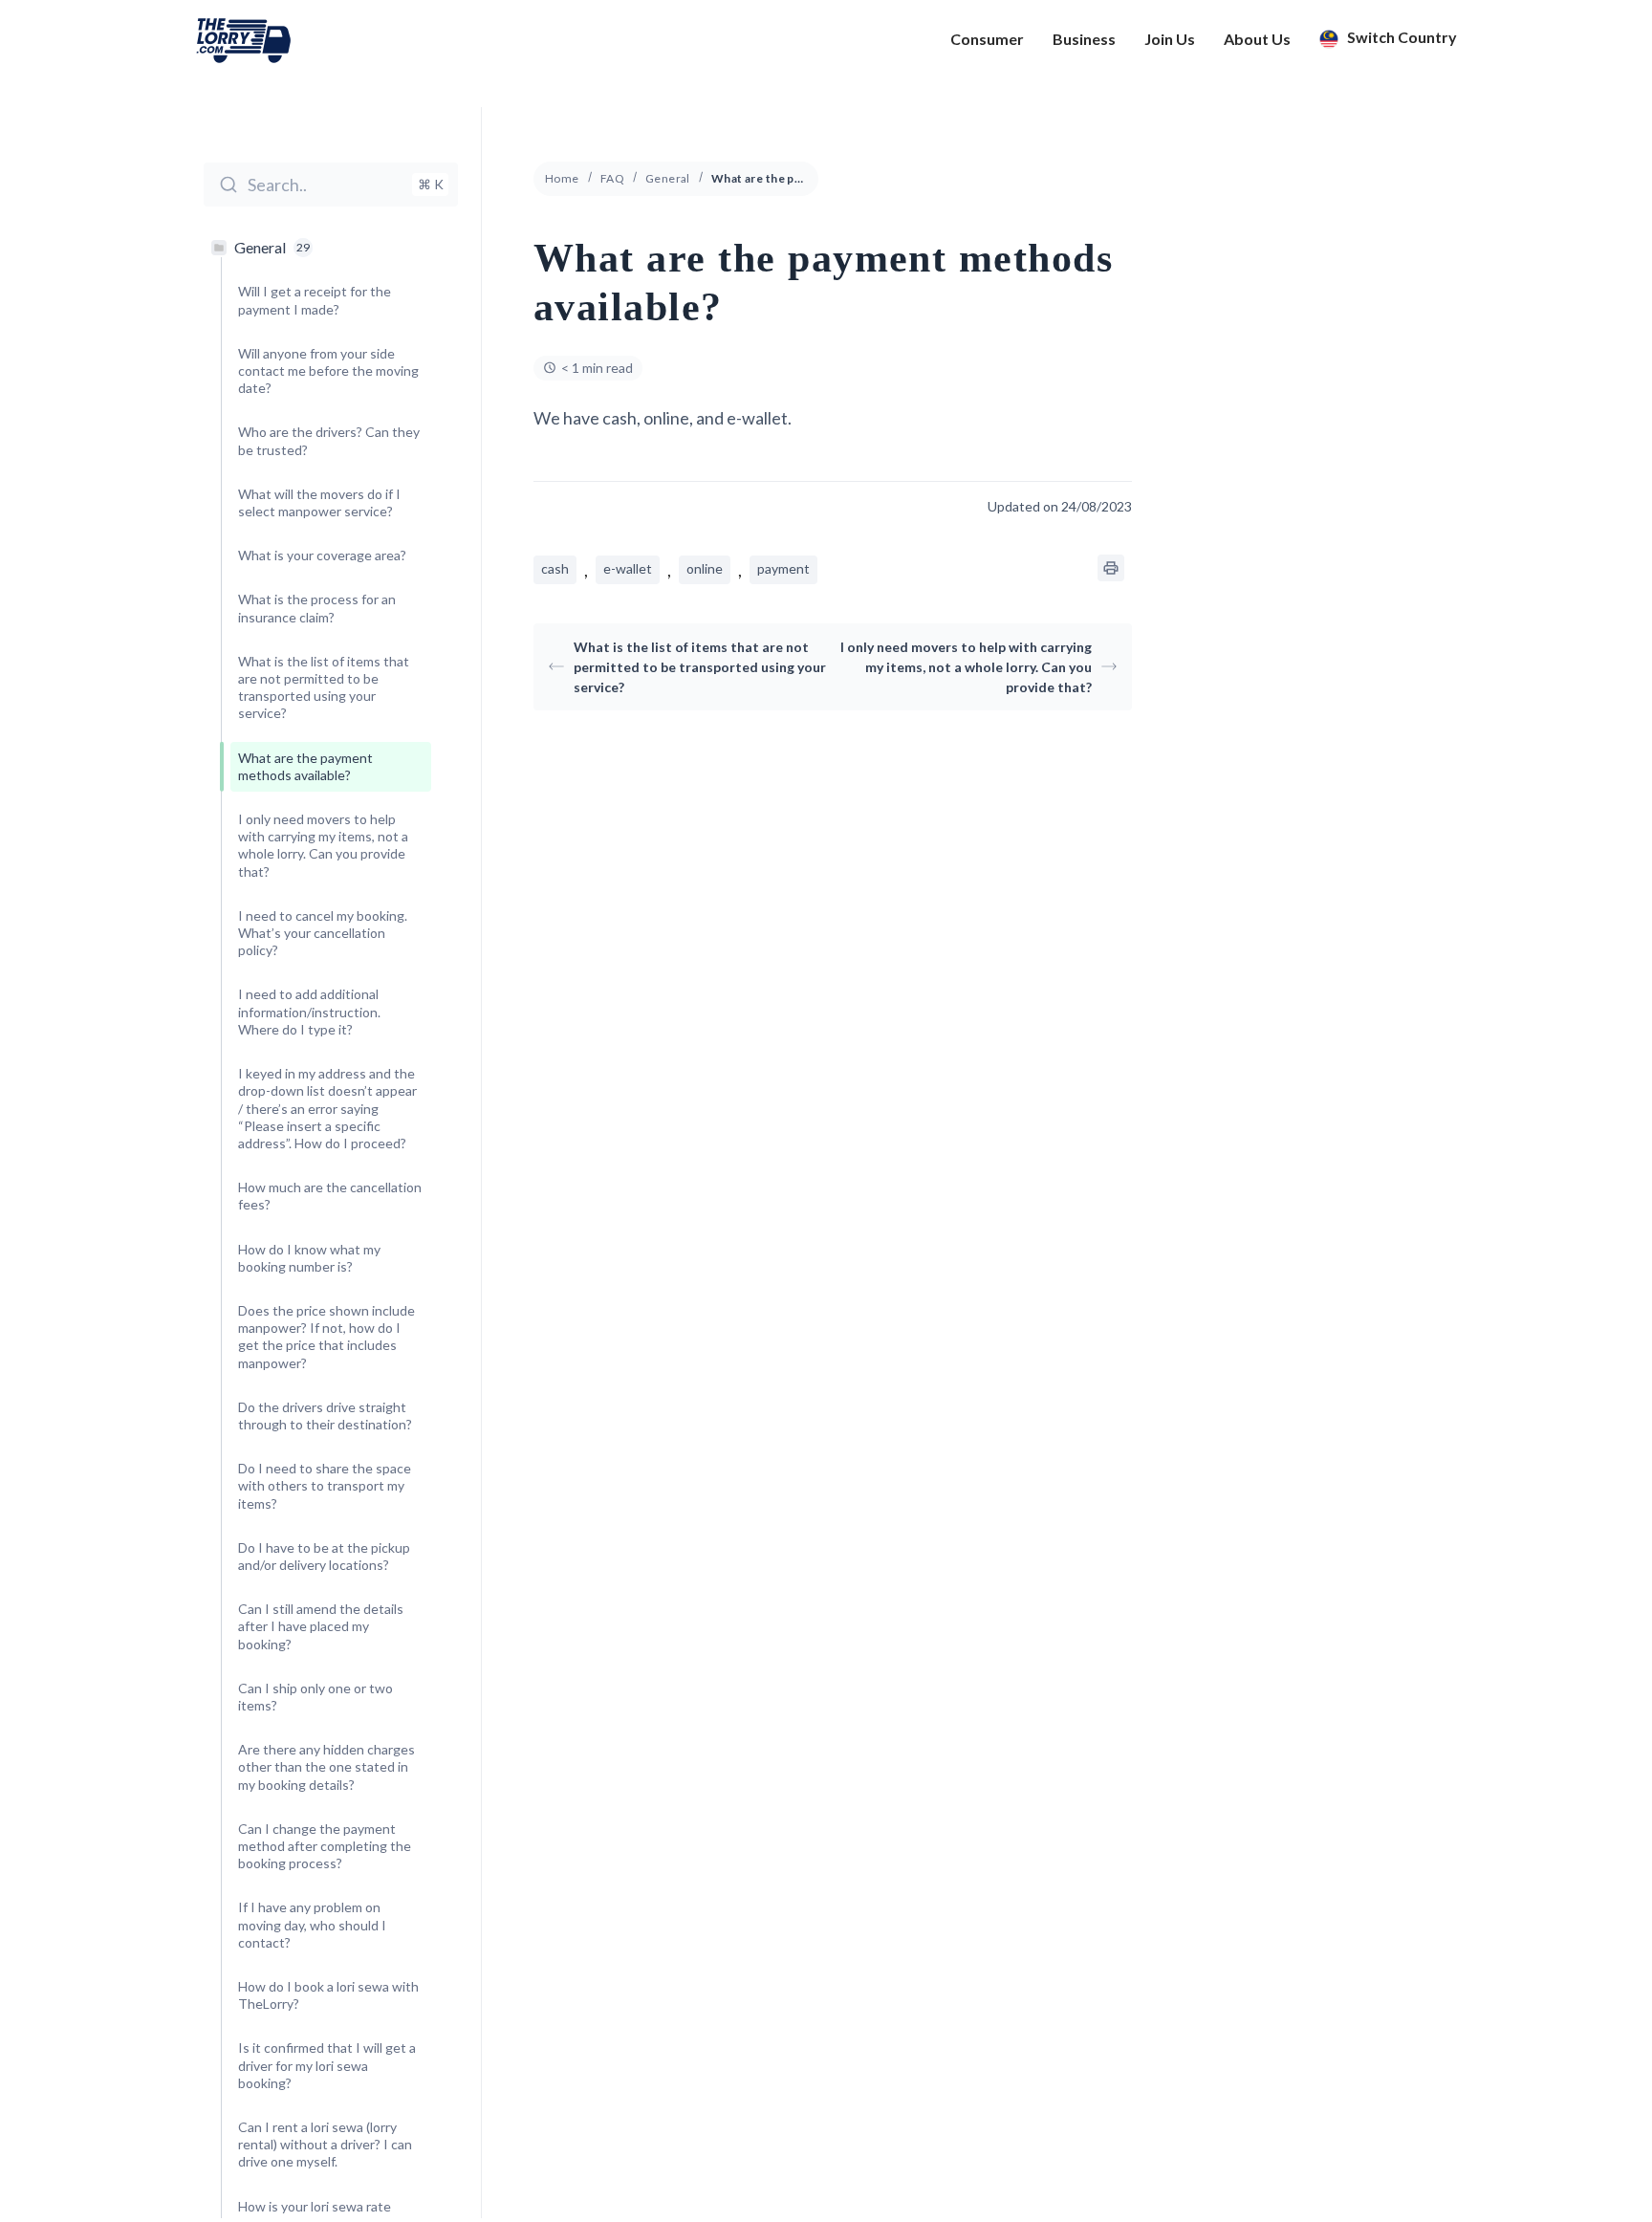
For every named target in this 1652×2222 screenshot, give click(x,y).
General (668, 178)
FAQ (612, 178)
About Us (1257, 39)
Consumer (987, 39)
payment (783, 568)
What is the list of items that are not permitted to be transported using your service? (700, 667)
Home (562, 178)
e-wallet (628, 568)
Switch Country (1401, 38)
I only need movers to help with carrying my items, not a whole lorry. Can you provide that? (966, 667)
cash (555, 568)
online (705, 568)
